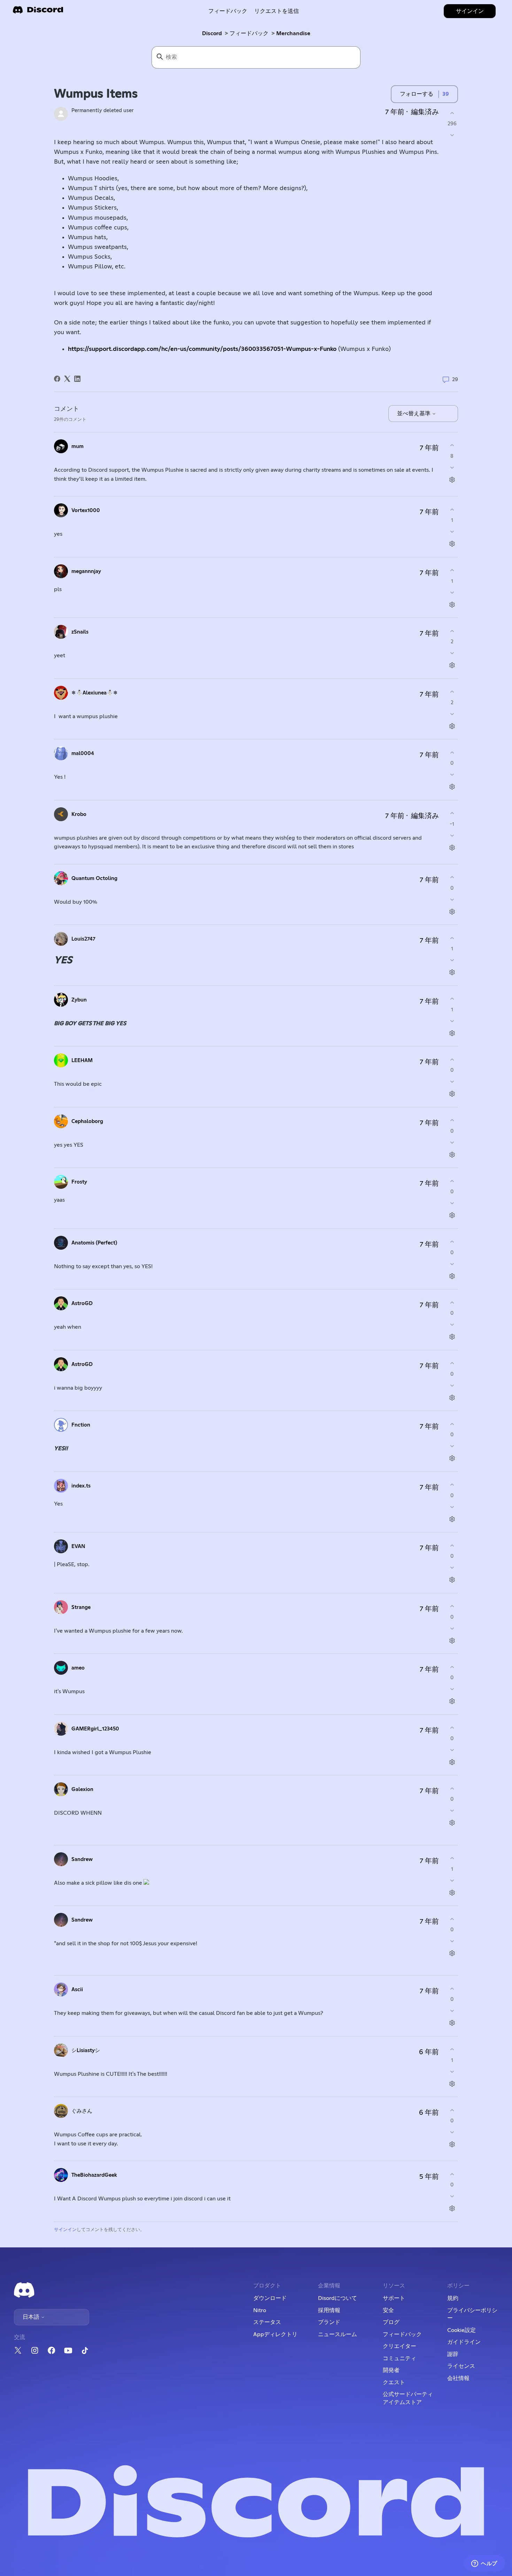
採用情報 (329, 2310)
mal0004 (83, 753)
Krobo (79, 814)
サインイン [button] (470, 11)
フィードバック (228, 11)
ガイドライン (464, 2342)
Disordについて (338, 2298)
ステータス (267, 2322)
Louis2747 (83, 939)
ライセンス (461, 2366)
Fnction (81, 1425)
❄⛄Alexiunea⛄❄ (95, 693)
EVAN (78, 1546)
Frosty (79, 1182)
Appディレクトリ (275, 2334)
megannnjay (86, 571)
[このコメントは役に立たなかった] (452, 467)
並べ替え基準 (414, 414)
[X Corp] (67, 379)
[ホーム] (38, 12)
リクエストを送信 (277, 11)
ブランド (329, 2322)
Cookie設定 (461, 2330)
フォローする (417, 94)
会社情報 (458, 2378)
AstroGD (82, 1303)
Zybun (79, 1000)
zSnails (80, 632)
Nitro (260, 2310)
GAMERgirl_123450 (95, 1729)
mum (77, 446)
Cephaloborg (87, 1121)
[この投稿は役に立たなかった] (452, 135)
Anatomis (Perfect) (94, 1243)
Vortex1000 (86, 511)
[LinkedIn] (77, 379)
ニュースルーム (338, 2334)
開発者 (391, 2370)
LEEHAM (82, 1061)
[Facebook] (57, 379)
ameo (78, 1668)
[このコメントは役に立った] (452, 445)
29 (454, 380)
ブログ (391, 2322)
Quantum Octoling (94, 878)
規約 (453, 2298)
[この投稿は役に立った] (452, 113)
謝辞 (453, 2354)
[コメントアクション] (452, 480)
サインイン (65, 2230)
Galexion (82, 1789)
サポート (394, 2298)
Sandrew (82, 1859)
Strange (81, 1607)
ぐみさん (82, 2111)
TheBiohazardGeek (94, 2175)
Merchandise (293, 33)
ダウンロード (270, 2298)
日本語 (32, 2317)
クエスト (394, 2382)
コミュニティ (399, 2358)
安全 (388, 2310)
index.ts (81, 1486)
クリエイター (399, 2346)
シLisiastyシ (86, 2051)
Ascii (77, 1990)
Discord (212, 33)
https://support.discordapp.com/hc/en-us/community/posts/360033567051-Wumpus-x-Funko (202, 349)
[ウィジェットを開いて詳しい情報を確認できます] (484, 2564)
